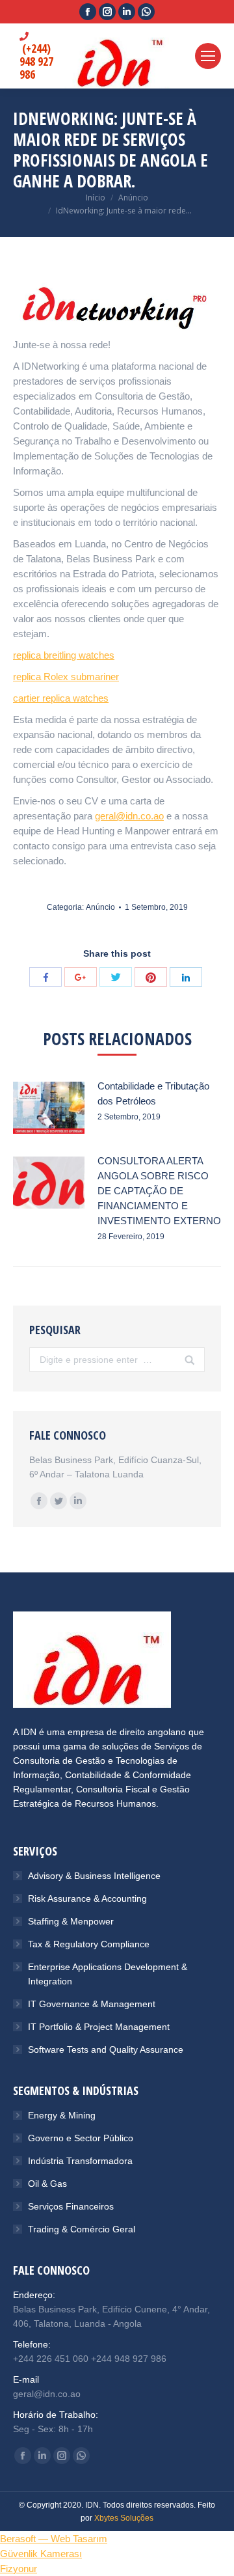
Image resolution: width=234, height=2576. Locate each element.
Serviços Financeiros (71, 2206)
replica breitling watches (64, 655)
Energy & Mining (62, 2115)
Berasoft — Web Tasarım (54, 2539)
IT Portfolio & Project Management (99, 2027)
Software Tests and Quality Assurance (106, 2049)
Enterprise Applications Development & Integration (108, 1974)
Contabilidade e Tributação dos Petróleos (153, 1093)
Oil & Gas (47, 2184)
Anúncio (133, 198)
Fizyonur (19, 2569)
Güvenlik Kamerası (41, 2554)
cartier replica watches (61, 698)
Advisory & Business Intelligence (94, 1876)
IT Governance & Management (92, 2004)
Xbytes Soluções (124, 2518)
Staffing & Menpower (71, 1921)
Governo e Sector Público (81, 2138)
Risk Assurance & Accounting (87, 1898)
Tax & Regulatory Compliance (89, 1944)
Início (96, 198)
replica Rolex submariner (66, 677)
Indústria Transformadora (80, 2161)
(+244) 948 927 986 (36, 61)
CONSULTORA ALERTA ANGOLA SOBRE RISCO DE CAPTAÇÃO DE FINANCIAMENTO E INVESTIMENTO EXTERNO (159, 1191)
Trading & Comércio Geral (82, 2229)
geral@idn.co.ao (129, 816)
